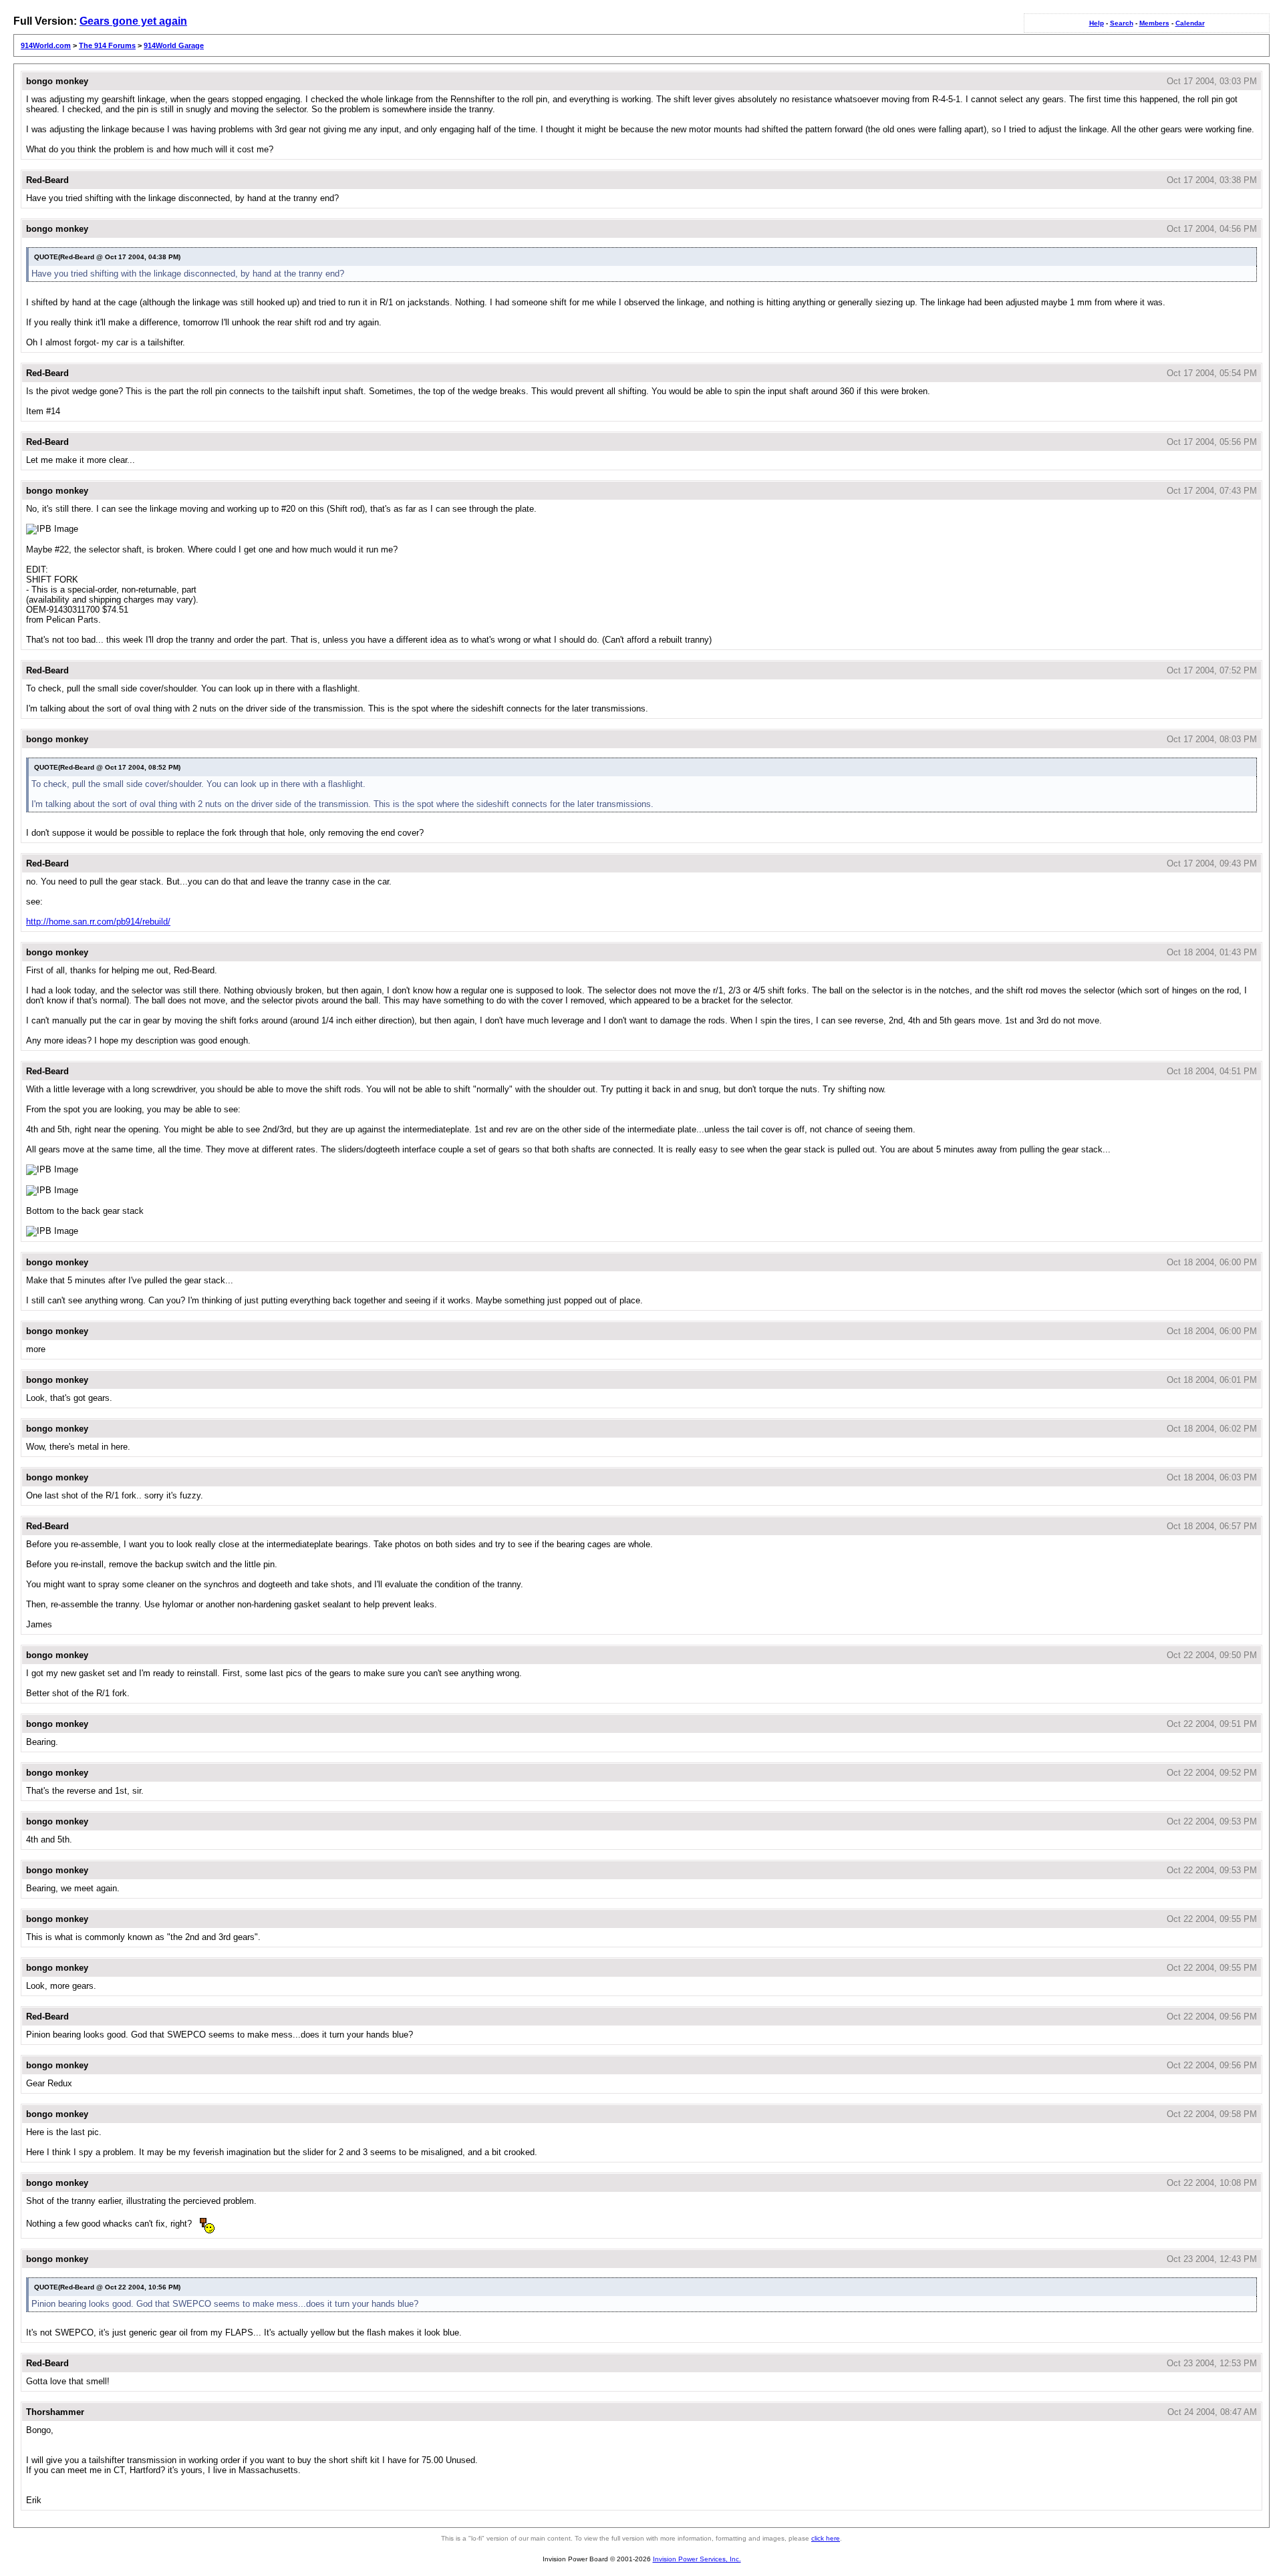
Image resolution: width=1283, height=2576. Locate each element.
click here (826, 2538)
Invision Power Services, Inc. (697, 2559)
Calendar (1190, 23)
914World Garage (174, 45)
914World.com (46, 45)
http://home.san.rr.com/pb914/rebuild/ (98, 922)
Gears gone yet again (133, 21)
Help (1097, 23)
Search (1122, 23)
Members (1154, 23)
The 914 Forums (107, 45)
